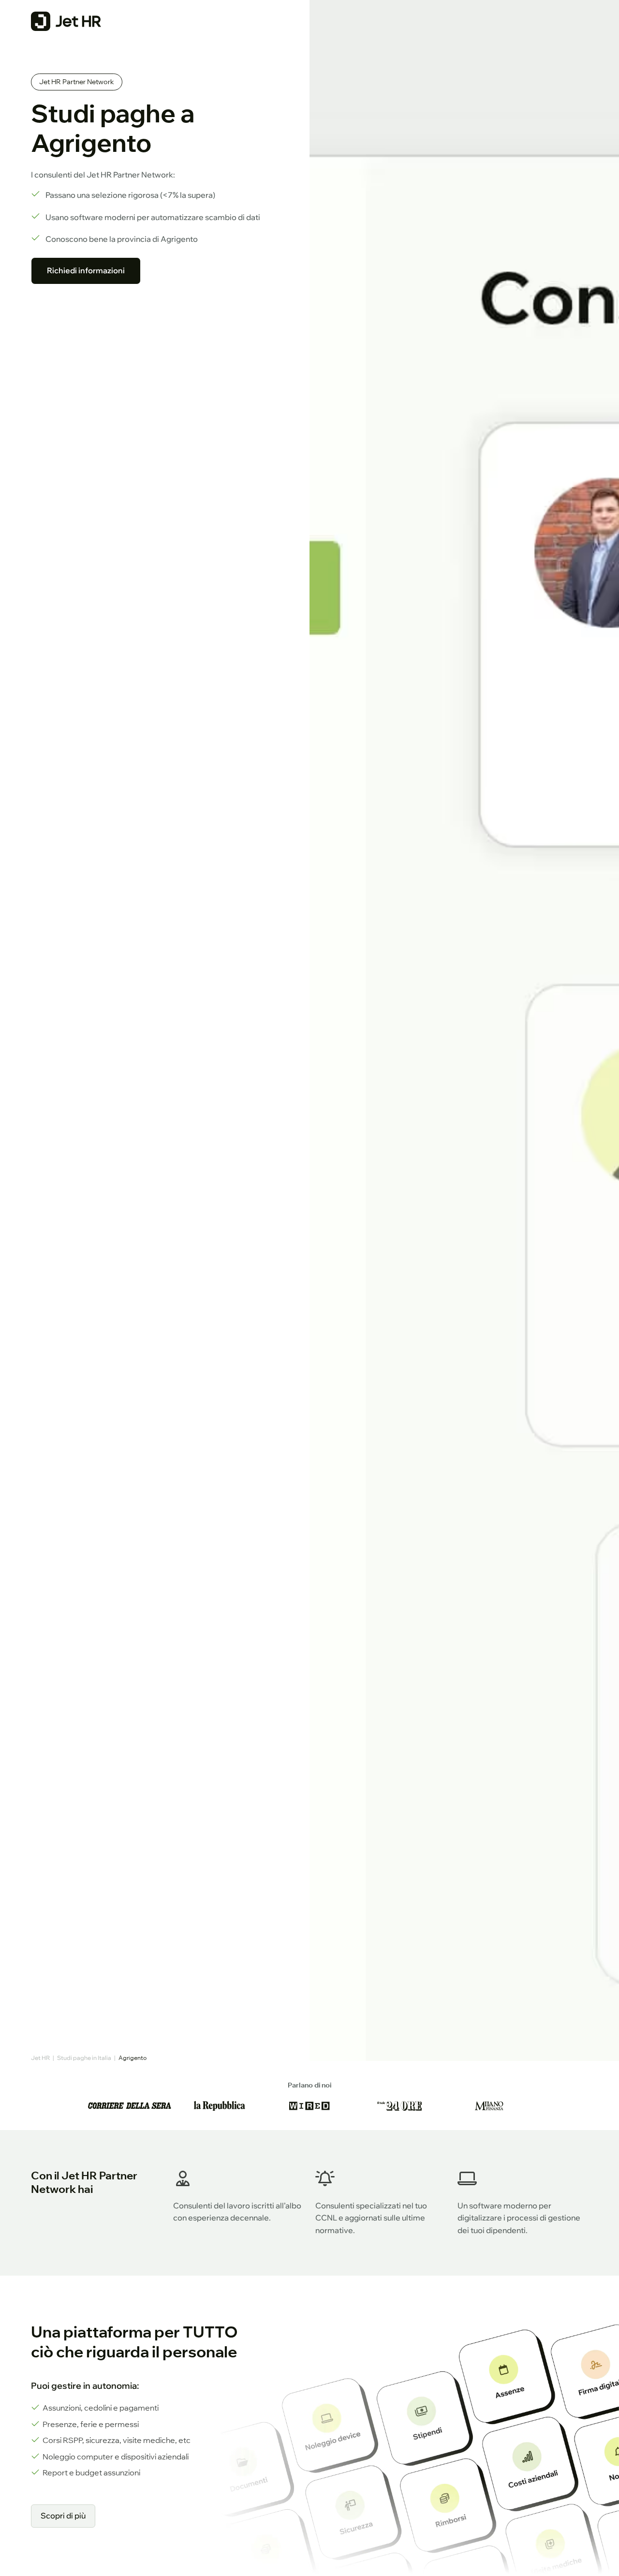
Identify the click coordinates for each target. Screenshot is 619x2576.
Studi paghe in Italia (84, 2058)
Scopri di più (63, 2516)
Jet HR (40, 2058)
